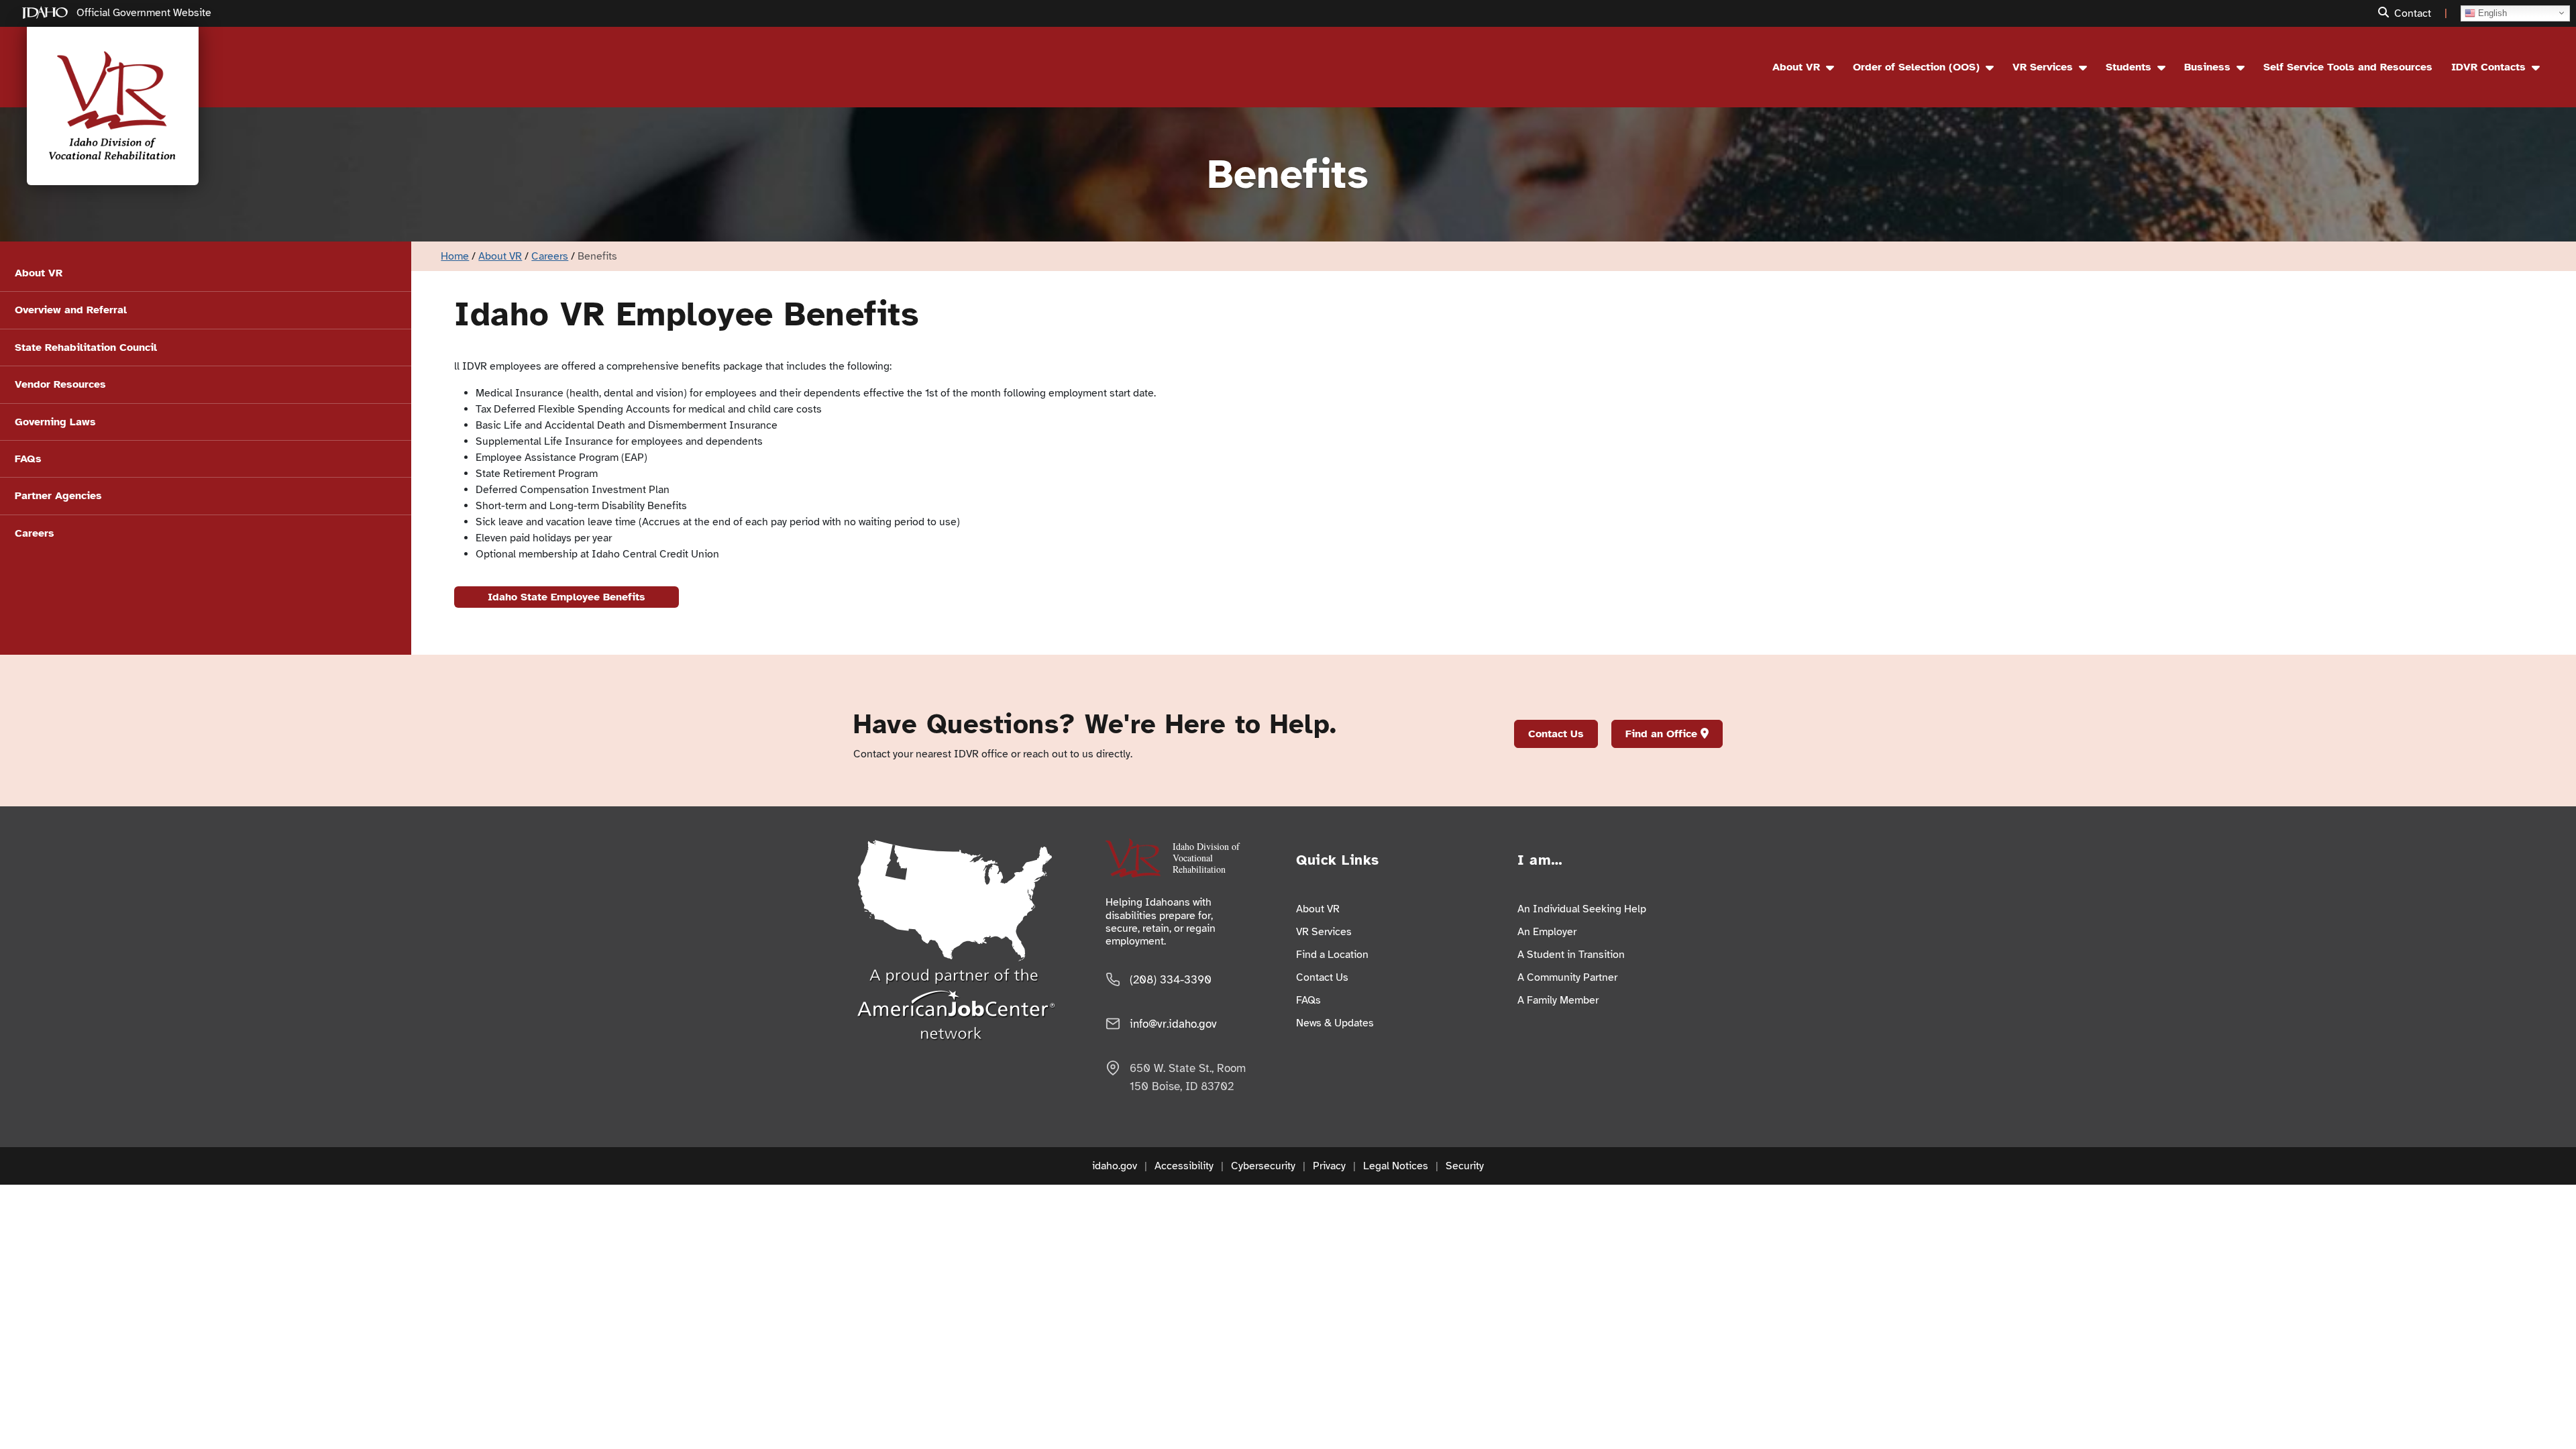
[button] (2386, 13)
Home (455, 256)
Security (1465, 1166)
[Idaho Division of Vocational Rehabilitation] (113, 106)
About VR (1796, 67)
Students (2129, 67)
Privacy (1329, 1166)
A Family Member (1558, 1000)
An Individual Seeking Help (1582, 909)
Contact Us (1556, 734)
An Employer (1547, 932)
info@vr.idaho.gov (1173, 1024)
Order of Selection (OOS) (1916, 67)
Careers (550, 256)
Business (2207, 67)
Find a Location (1332, 955)
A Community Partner (1567, 977)
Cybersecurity (1263, 1166)
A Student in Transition (1571, 955)
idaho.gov (1115, 1166)
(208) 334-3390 (1171, 980)
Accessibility (1184, 1166)
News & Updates (1335, 1023)
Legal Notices (1396, 1166)
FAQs (1308, 1000)
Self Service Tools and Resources (2348, 67)
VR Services (2043, 67)
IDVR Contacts (2488, 67)
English (2491, 12)
